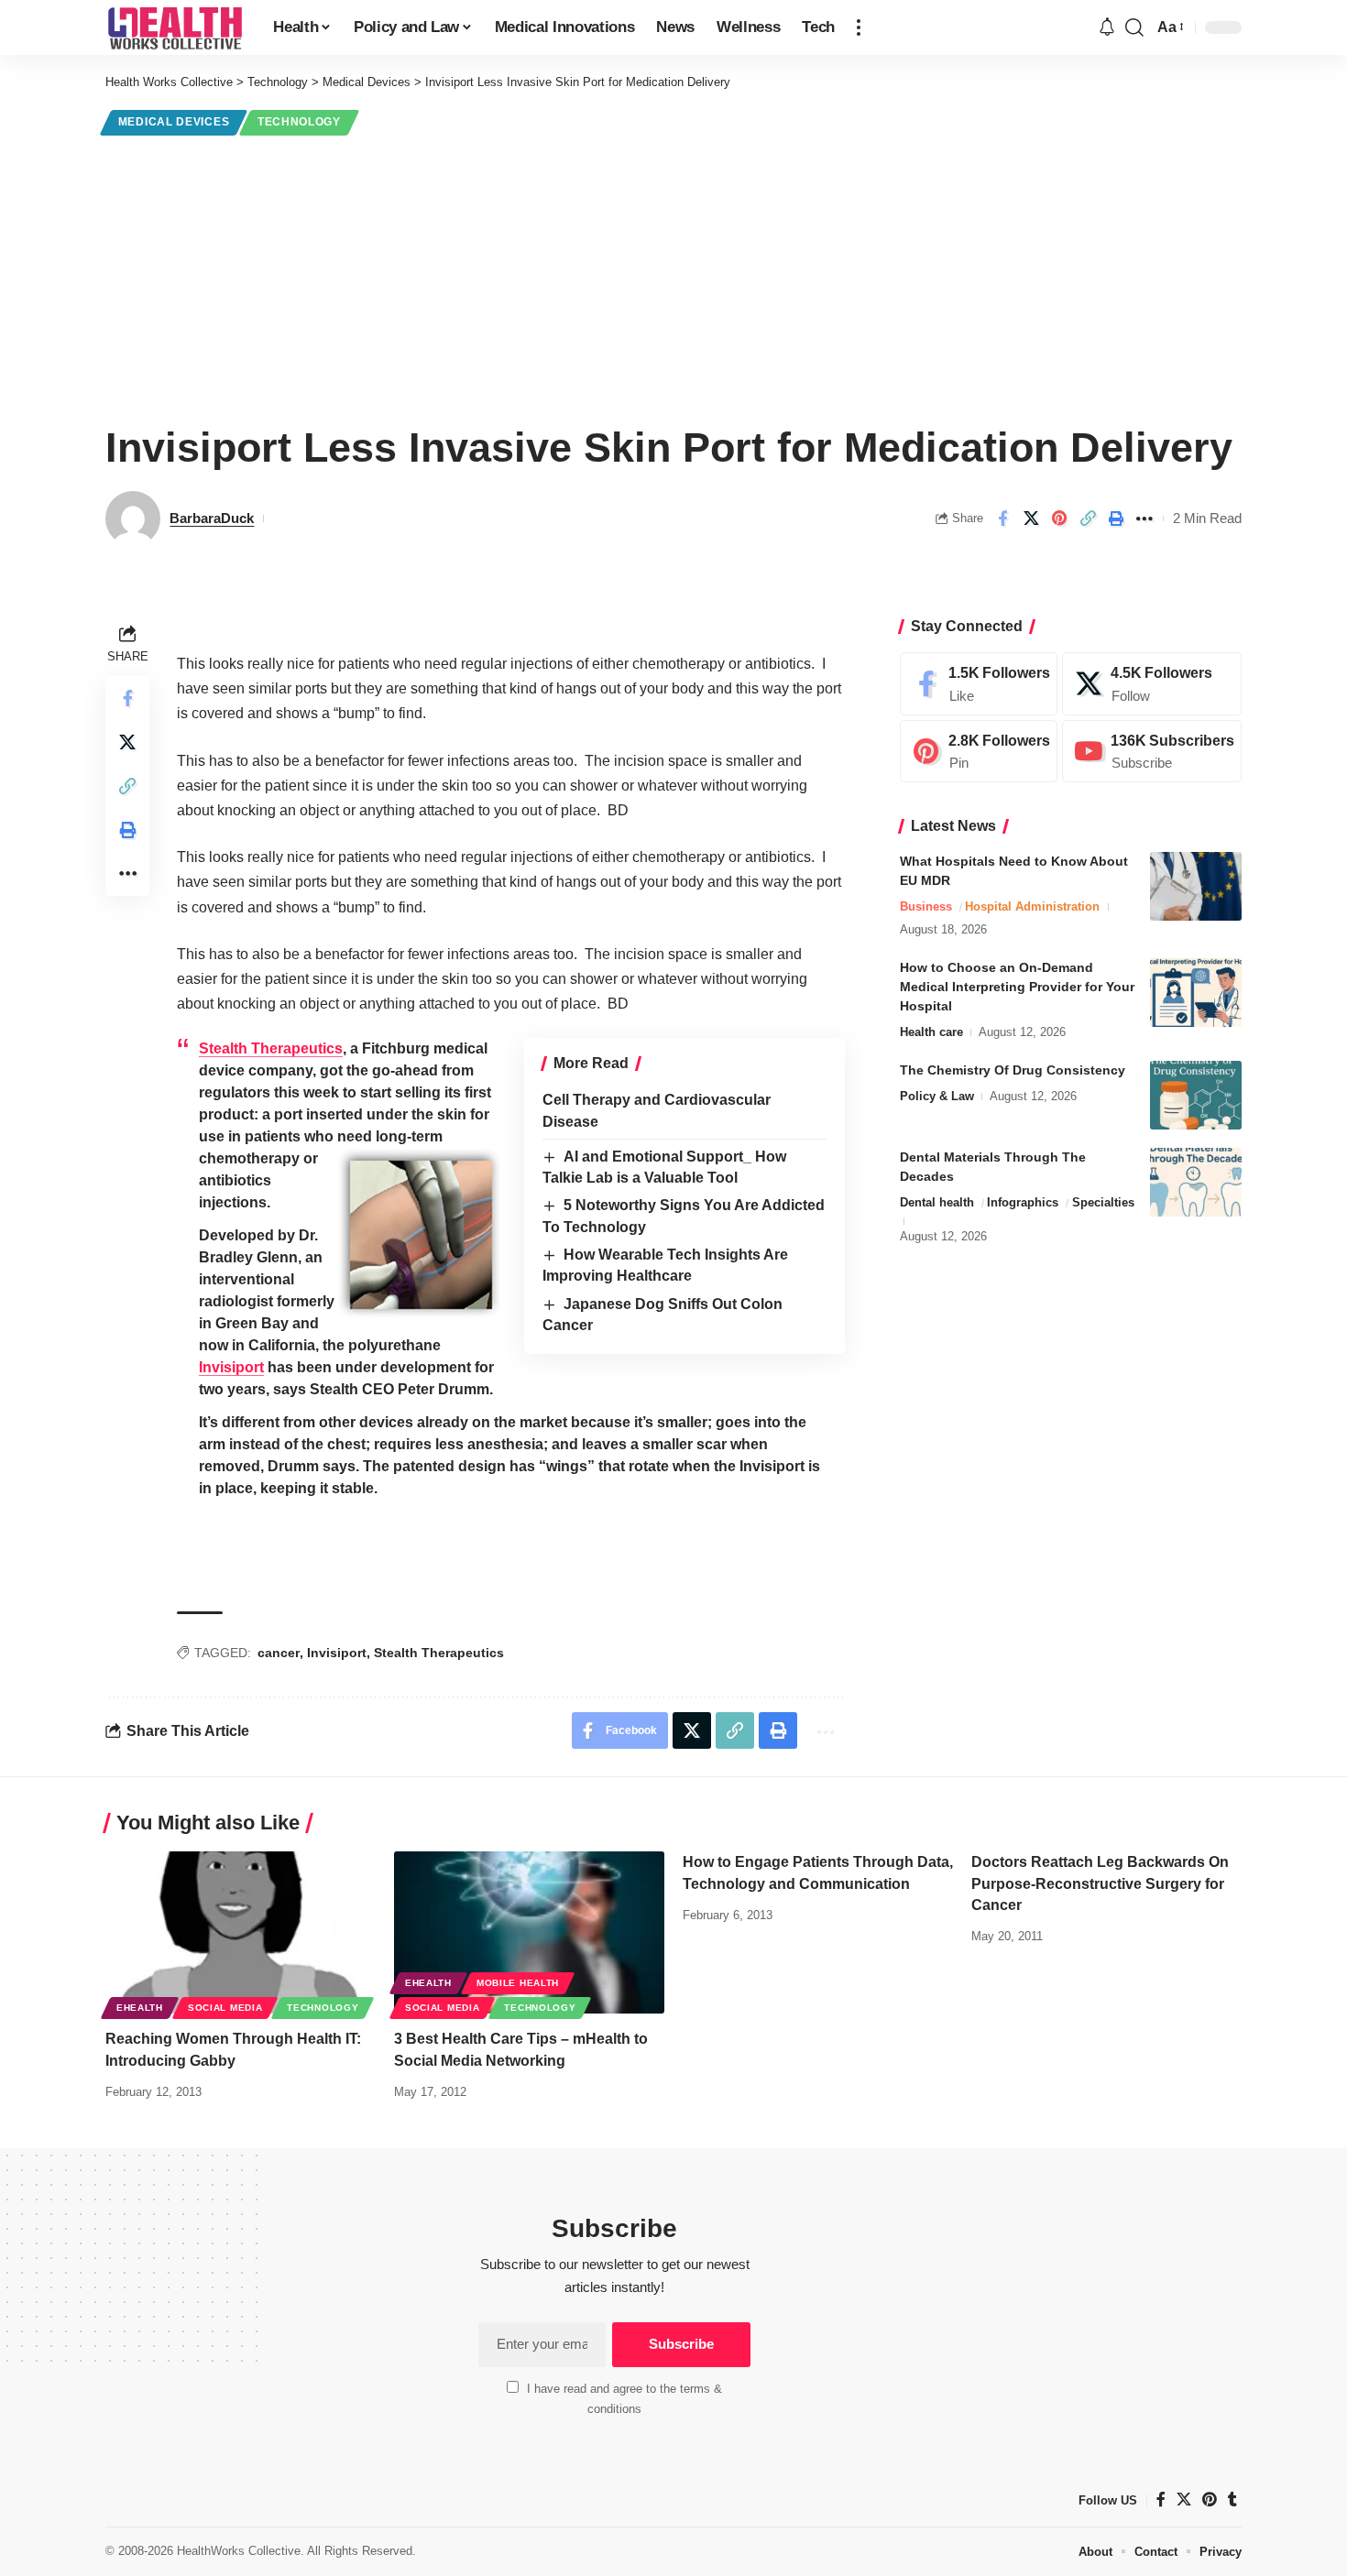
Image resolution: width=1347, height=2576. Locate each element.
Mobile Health (518, 1983)
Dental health (937, 1202)
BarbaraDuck (212, 518)
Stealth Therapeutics (271, 1048)
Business (926, 906)
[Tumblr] (1232, 2500)
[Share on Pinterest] (1059, 518)
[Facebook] (979, 684)
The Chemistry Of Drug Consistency (1013, 1070)
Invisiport (231, 1367)
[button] (859, 27)
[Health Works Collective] (175, 27)
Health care (931, 1032)
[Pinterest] (979, 752)
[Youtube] (1152, 752)
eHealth (140, 2008)
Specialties (1103, 1202)
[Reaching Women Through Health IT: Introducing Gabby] (241, 1932)
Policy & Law (937, 1096)
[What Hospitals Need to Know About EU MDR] (1196, 886)
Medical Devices (174, 122)
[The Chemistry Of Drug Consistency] (1196, 1095)
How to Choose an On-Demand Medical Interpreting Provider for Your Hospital (1017, 987)
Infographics (1023, 1202)
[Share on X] (1031, 518)
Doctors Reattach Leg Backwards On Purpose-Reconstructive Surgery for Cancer (1100, 1883)
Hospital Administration (1032, 906)
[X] (1152, 684)
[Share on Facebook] (1002, 518)
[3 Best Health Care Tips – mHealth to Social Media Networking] (529, 1932)
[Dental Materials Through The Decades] (1196, 1182)
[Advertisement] (673, 277)
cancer (279, 1653)
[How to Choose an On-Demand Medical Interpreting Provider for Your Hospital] (1196, 993)
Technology (299, 122)
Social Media (225, 2008)
